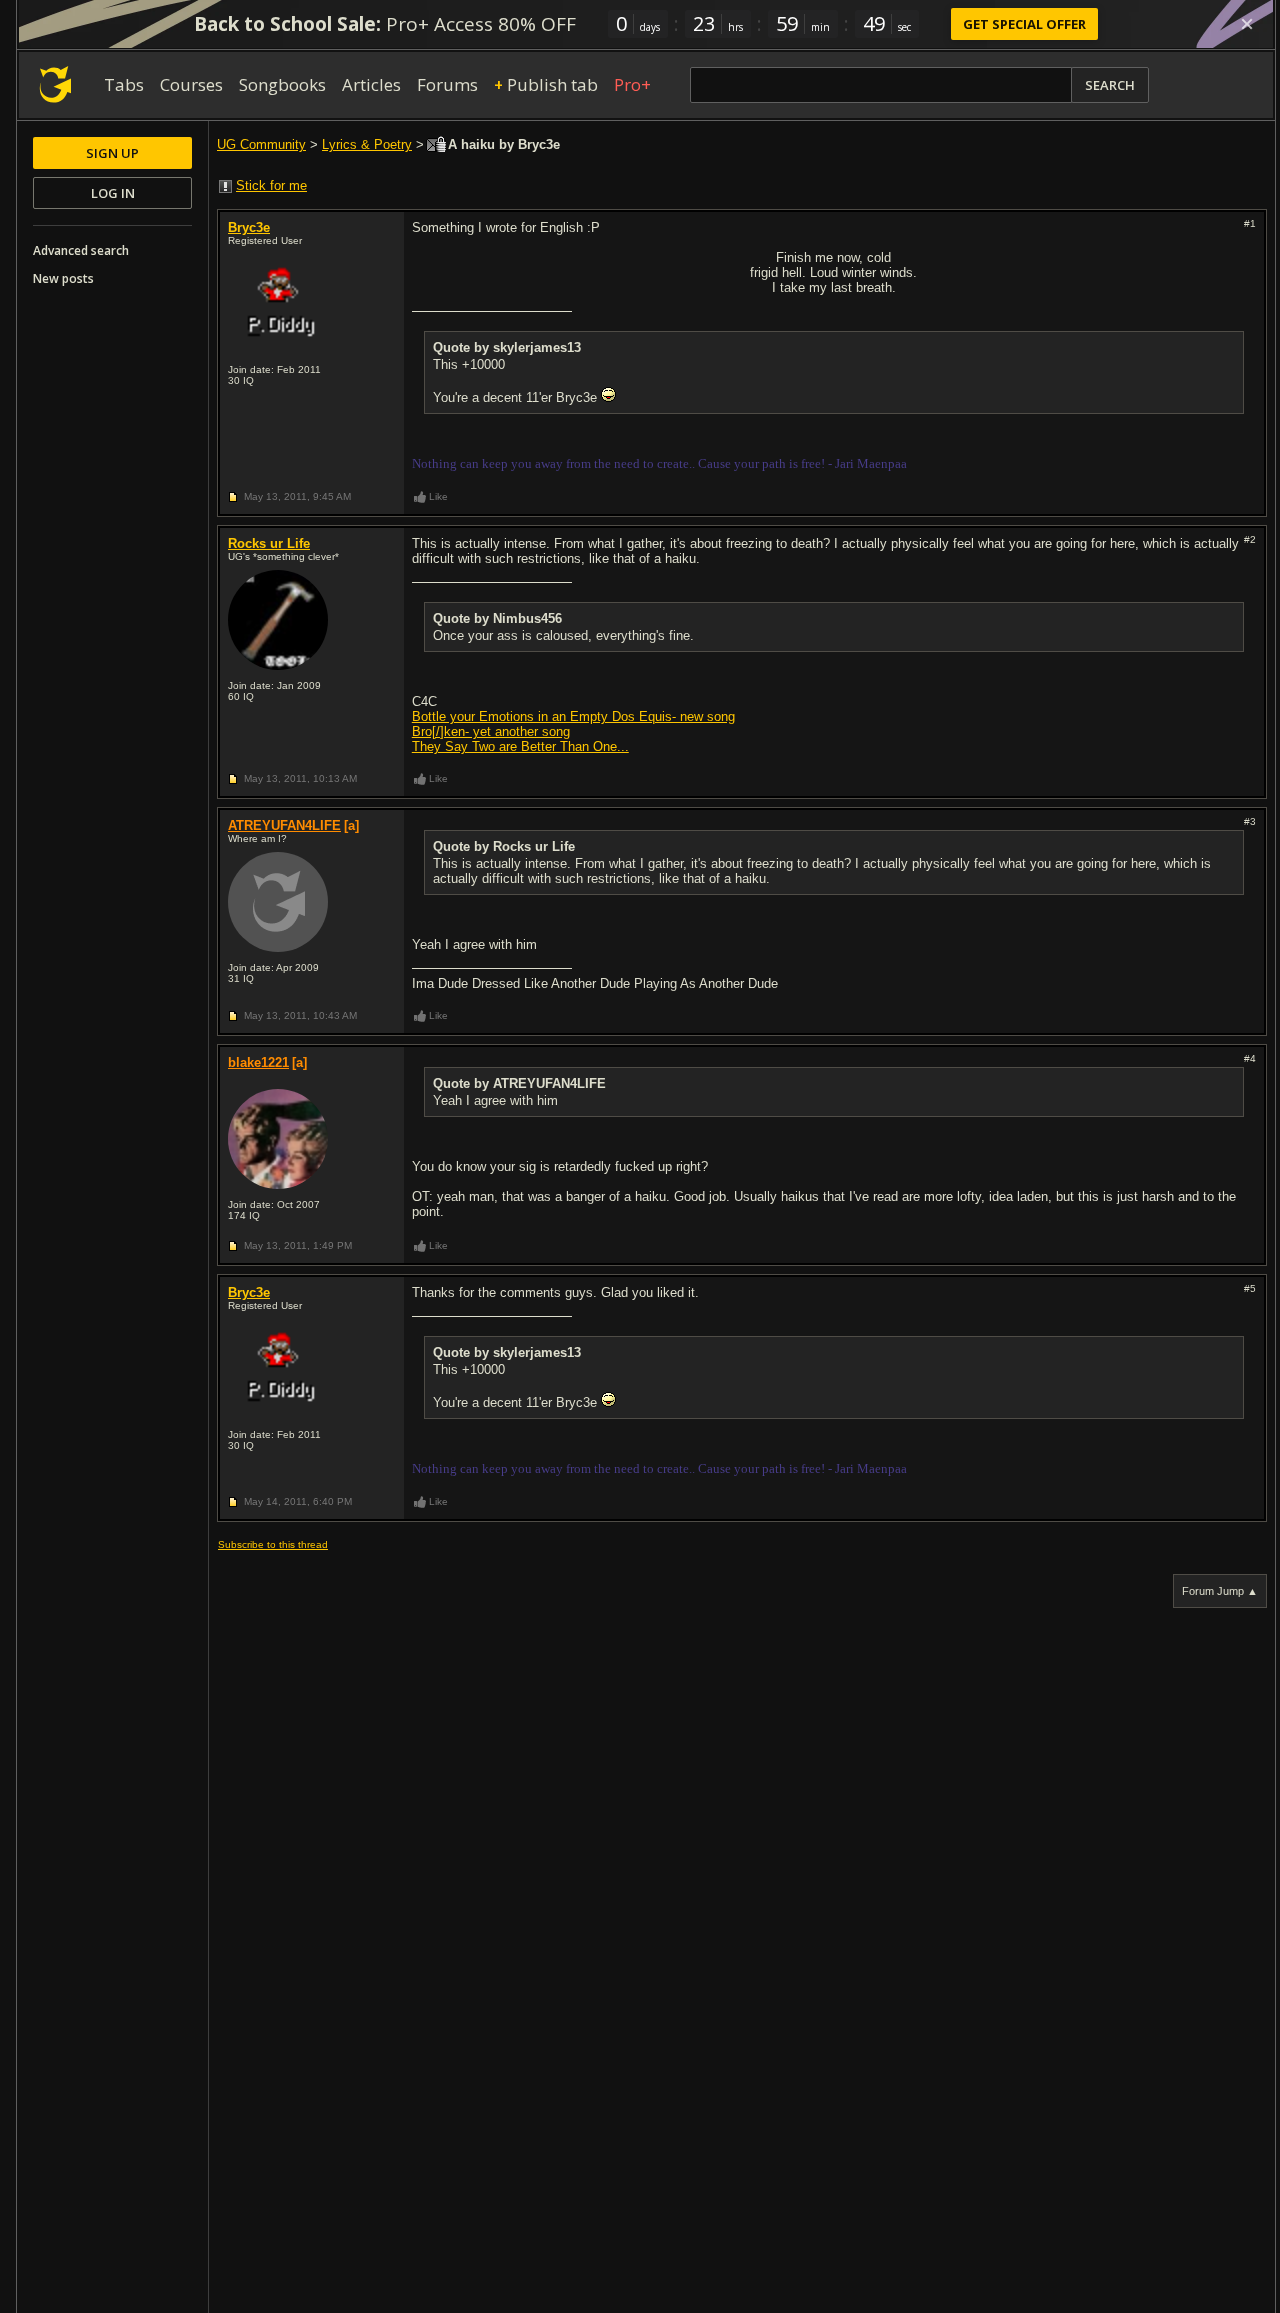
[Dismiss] (1247, 24)
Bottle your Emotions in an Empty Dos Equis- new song (573, 716)
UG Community (261, 144)
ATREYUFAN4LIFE (284, 825)
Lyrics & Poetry (367, 144)
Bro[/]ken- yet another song (491, 731)
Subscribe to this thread (273, 1544)
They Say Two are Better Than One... (520, 746)
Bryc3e (249, 227)
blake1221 (258, 1062)
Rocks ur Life (269, 543)
